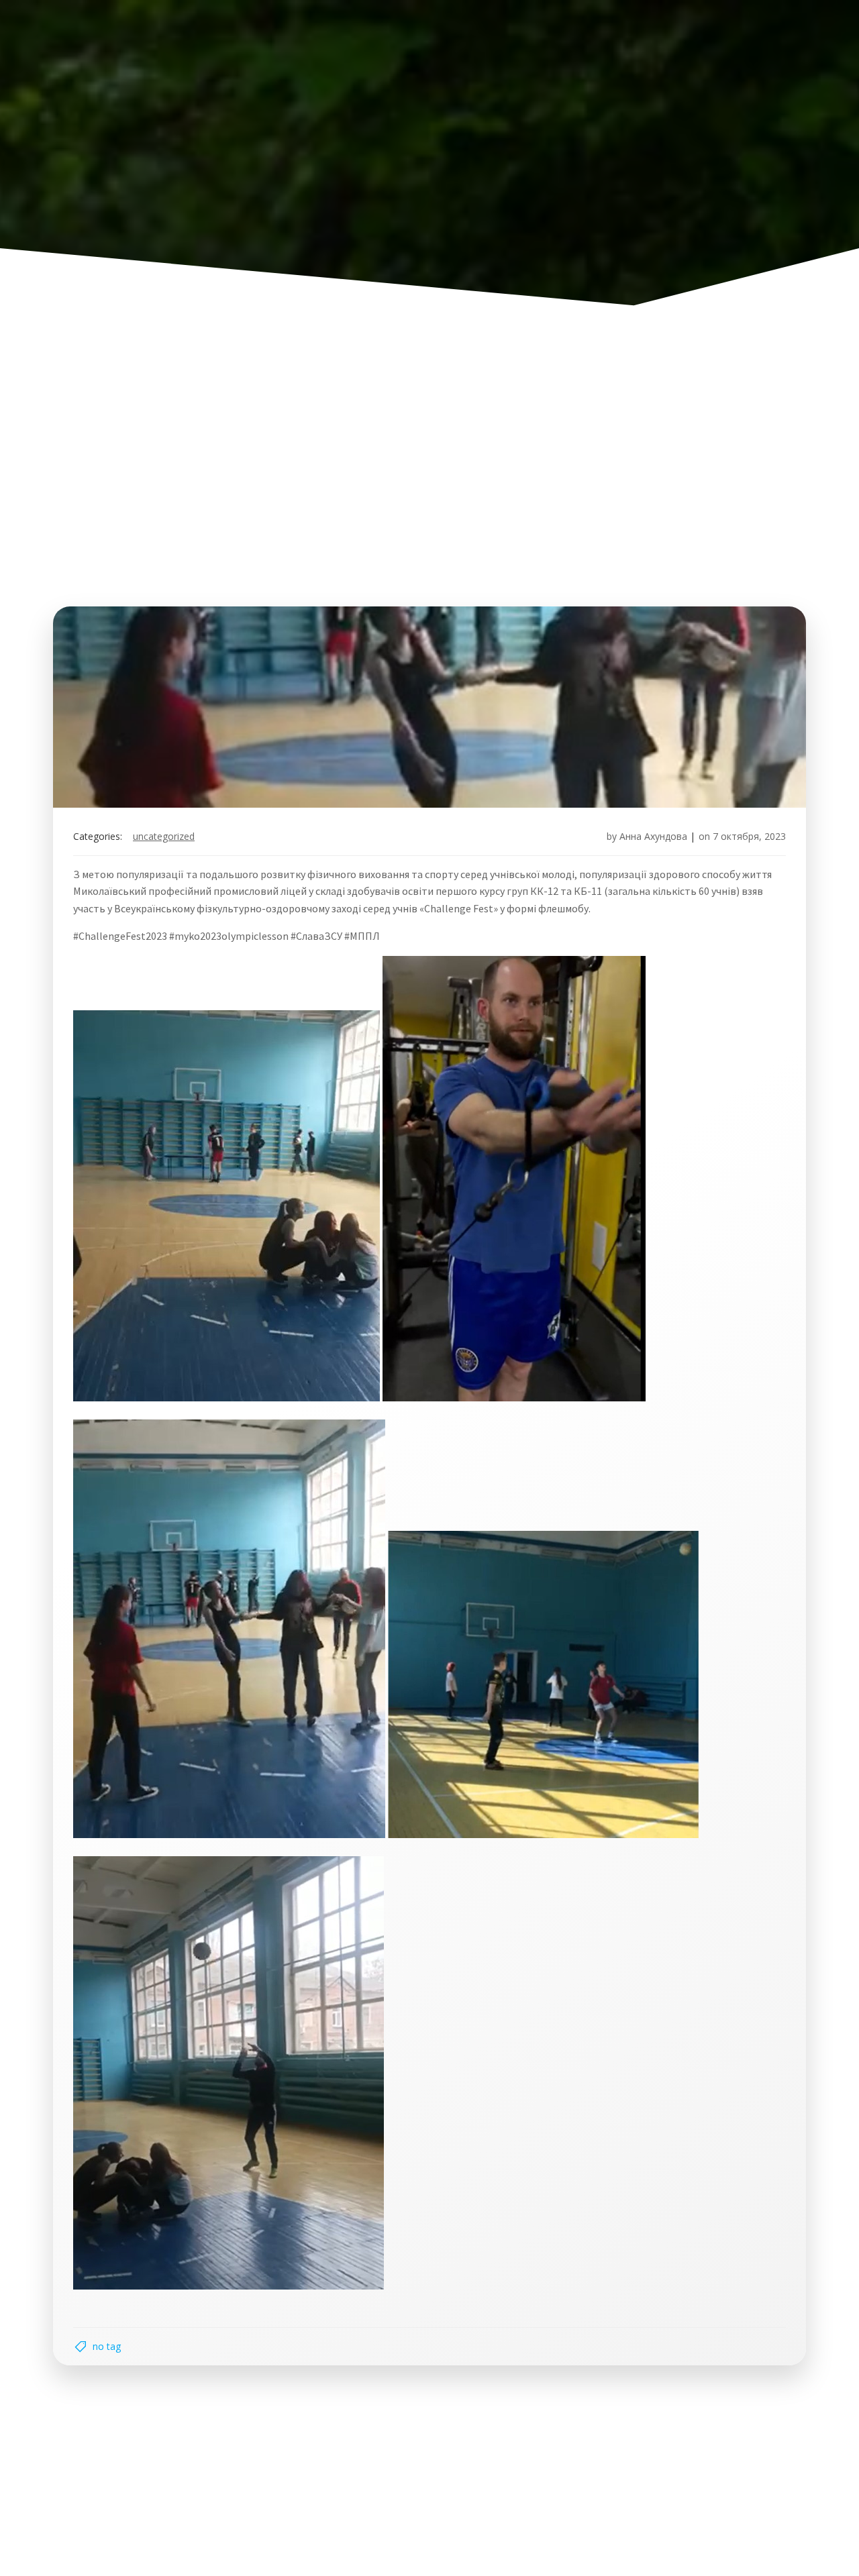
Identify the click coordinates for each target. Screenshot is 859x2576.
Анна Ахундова (653, 836)
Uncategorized (164, 836)
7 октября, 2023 (749, 836)
